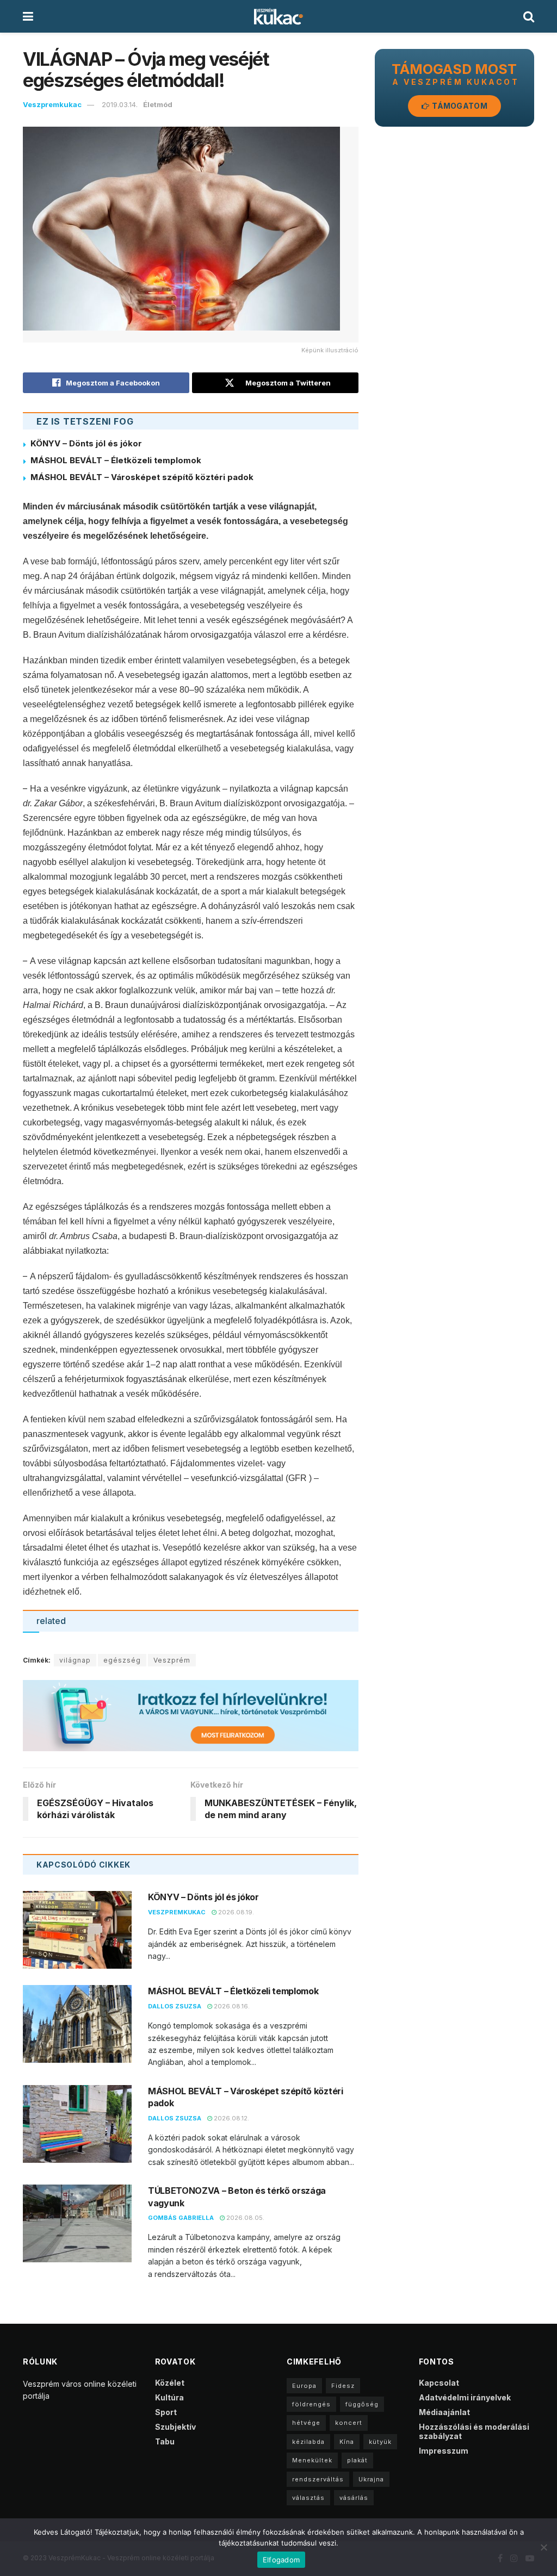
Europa (304, 2386)
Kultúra (169, 2397)
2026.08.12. (231, 2118)
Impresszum (444, 2451)
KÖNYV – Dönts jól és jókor (86, 443)
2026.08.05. (245, 2218)
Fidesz (343, 2386)
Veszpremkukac (52, 104)
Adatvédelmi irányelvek (465, 2397)
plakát (357, 2460)
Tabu (165, 2441)
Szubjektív (175, 2427)
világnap (75, 1660)
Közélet (170, 2383)
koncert (349, 2423)
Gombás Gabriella (181, 2218)
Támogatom (459, 106)
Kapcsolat (439, 2383)
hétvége (306, 2423)
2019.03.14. (120, 104)
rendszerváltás (318, 2479)
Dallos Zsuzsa (175, 2006)
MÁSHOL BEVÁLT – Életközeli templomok (116, 460)
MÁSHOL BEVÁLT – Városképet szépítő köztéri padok (142, 477)
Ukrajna (371, 2479)
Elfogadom (281, 2560)
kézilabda (308, 2442)
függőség (362, 2404)
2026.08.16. (231, 2006)
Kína (347, 2442)
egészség (122, 1660)
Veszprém (172, 1660)
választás (308, 2498)
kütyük (380, 2442)
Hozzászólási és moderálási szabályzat (474, 2431)
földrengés (311, 2404)
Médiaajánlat (444, 2412)
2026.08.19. (235, 1912)
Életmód (158, 104)
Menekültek (312, 2460)
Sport (166, 2412)
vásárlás (354, 2498)
